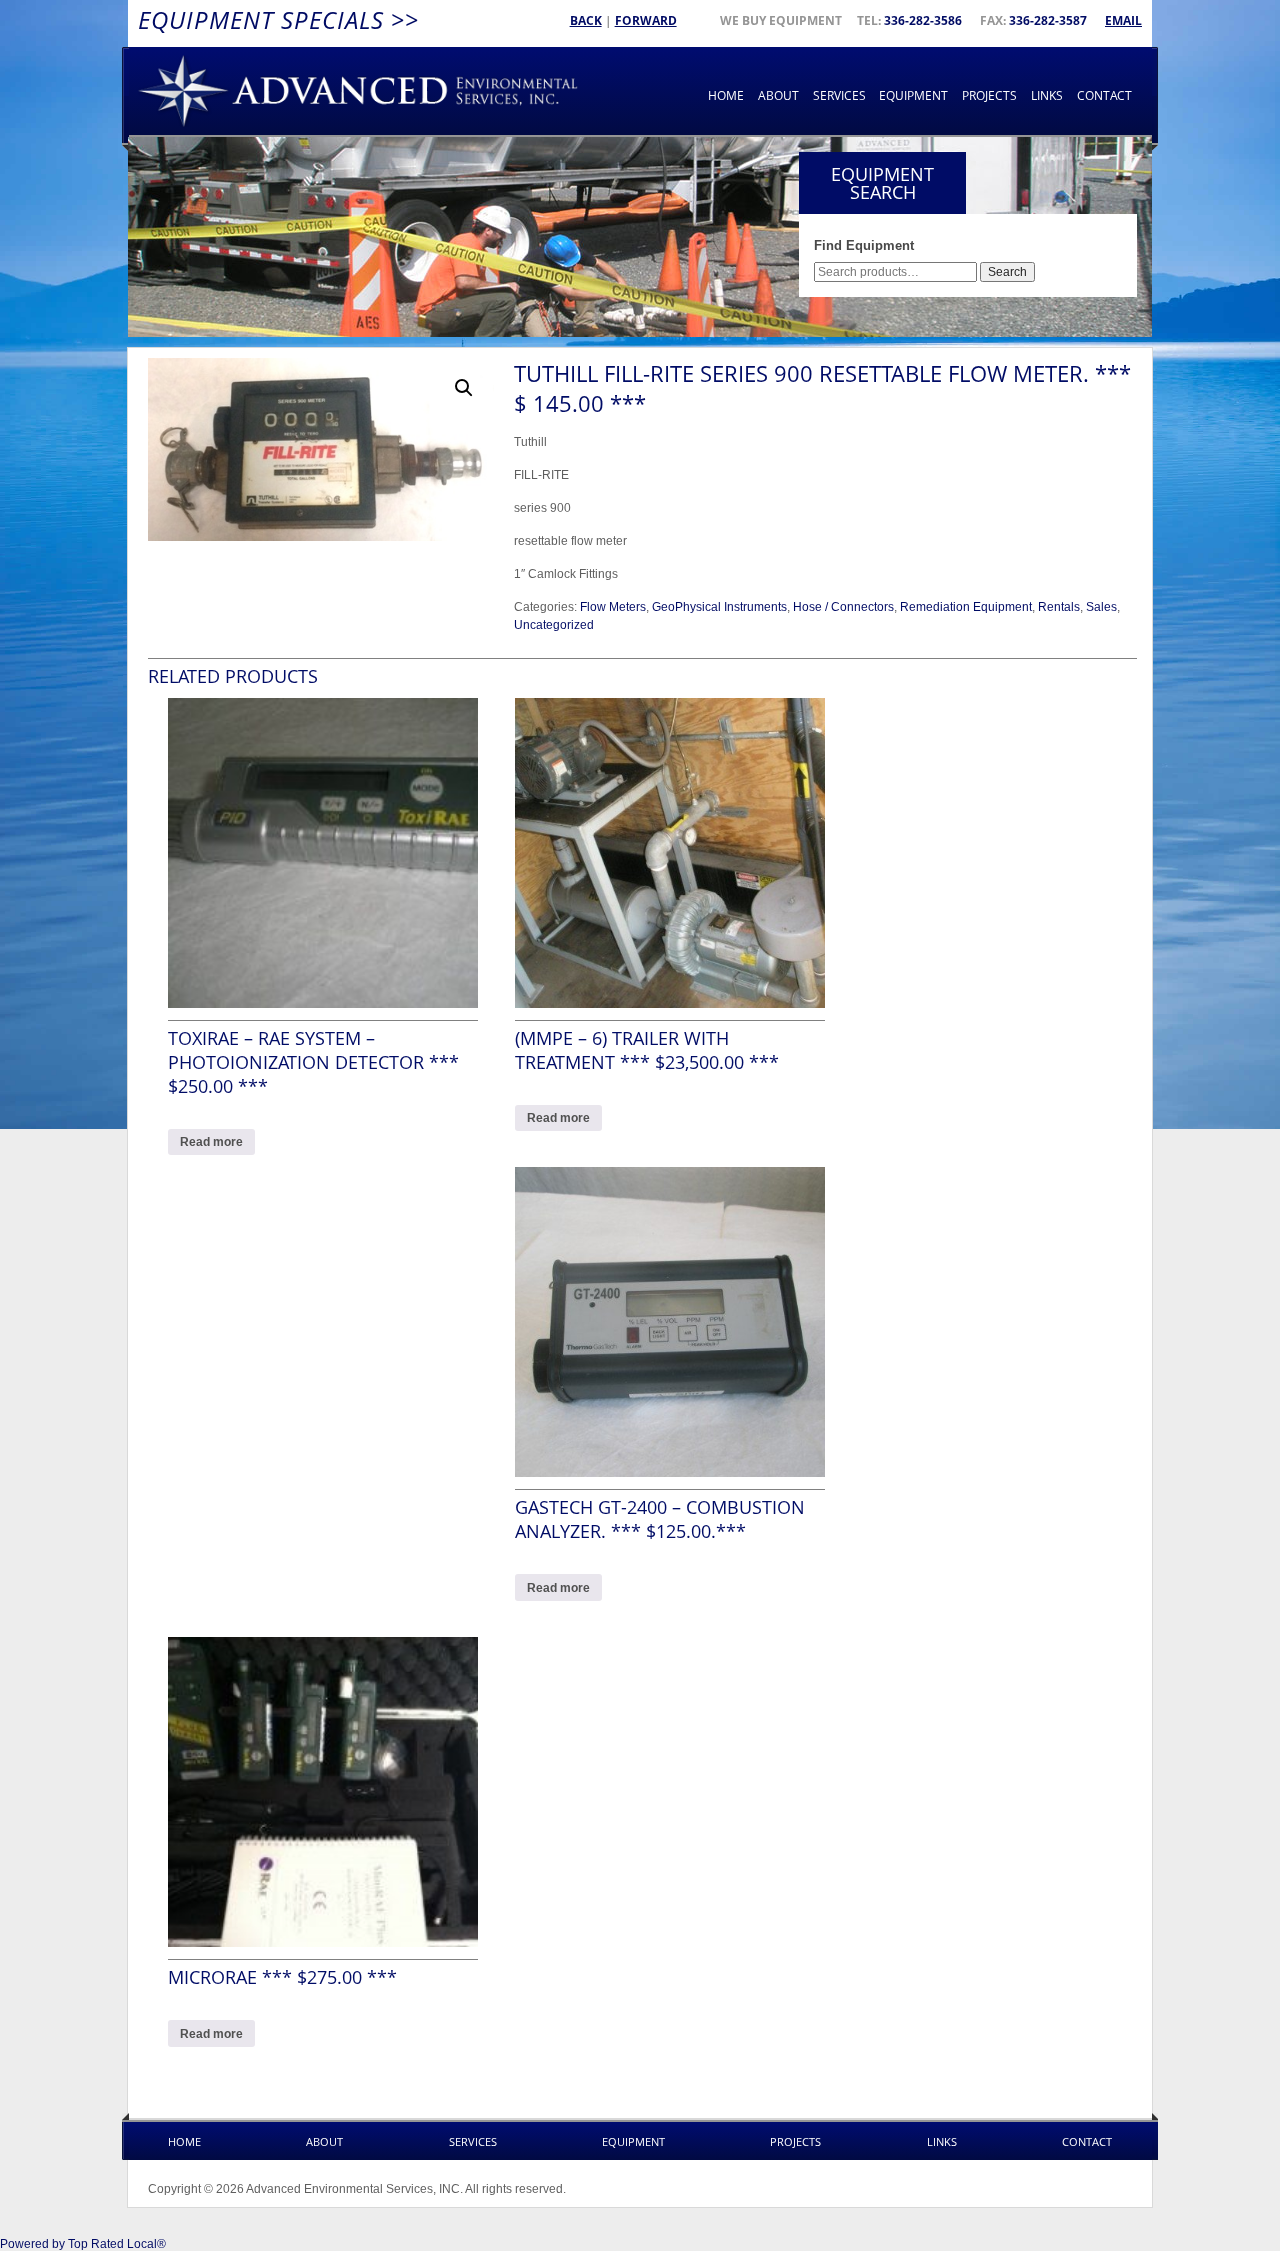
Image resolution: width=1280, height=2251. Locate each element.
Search (1007, 272)
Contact (1104, 95)
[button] (464, 388)
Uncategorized (554, 625)
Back (586, 20)
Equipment (913, 95)
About (778, 95)
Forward (646, 20)
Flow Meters (613, 607)
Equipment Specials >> (278, 19)
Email (1123, 20)
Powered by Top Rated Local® (83, 2244)
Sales (1101, 607)
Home (726, 95)
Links (1047, 95)
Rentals (1059, 607)
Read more (211, 1142)
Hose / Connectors (843, 607)
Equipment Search (882, 183)
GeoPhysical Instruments (719, 607)
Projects (989, 95)
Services (839, 95)
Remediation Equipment (966, 607)
